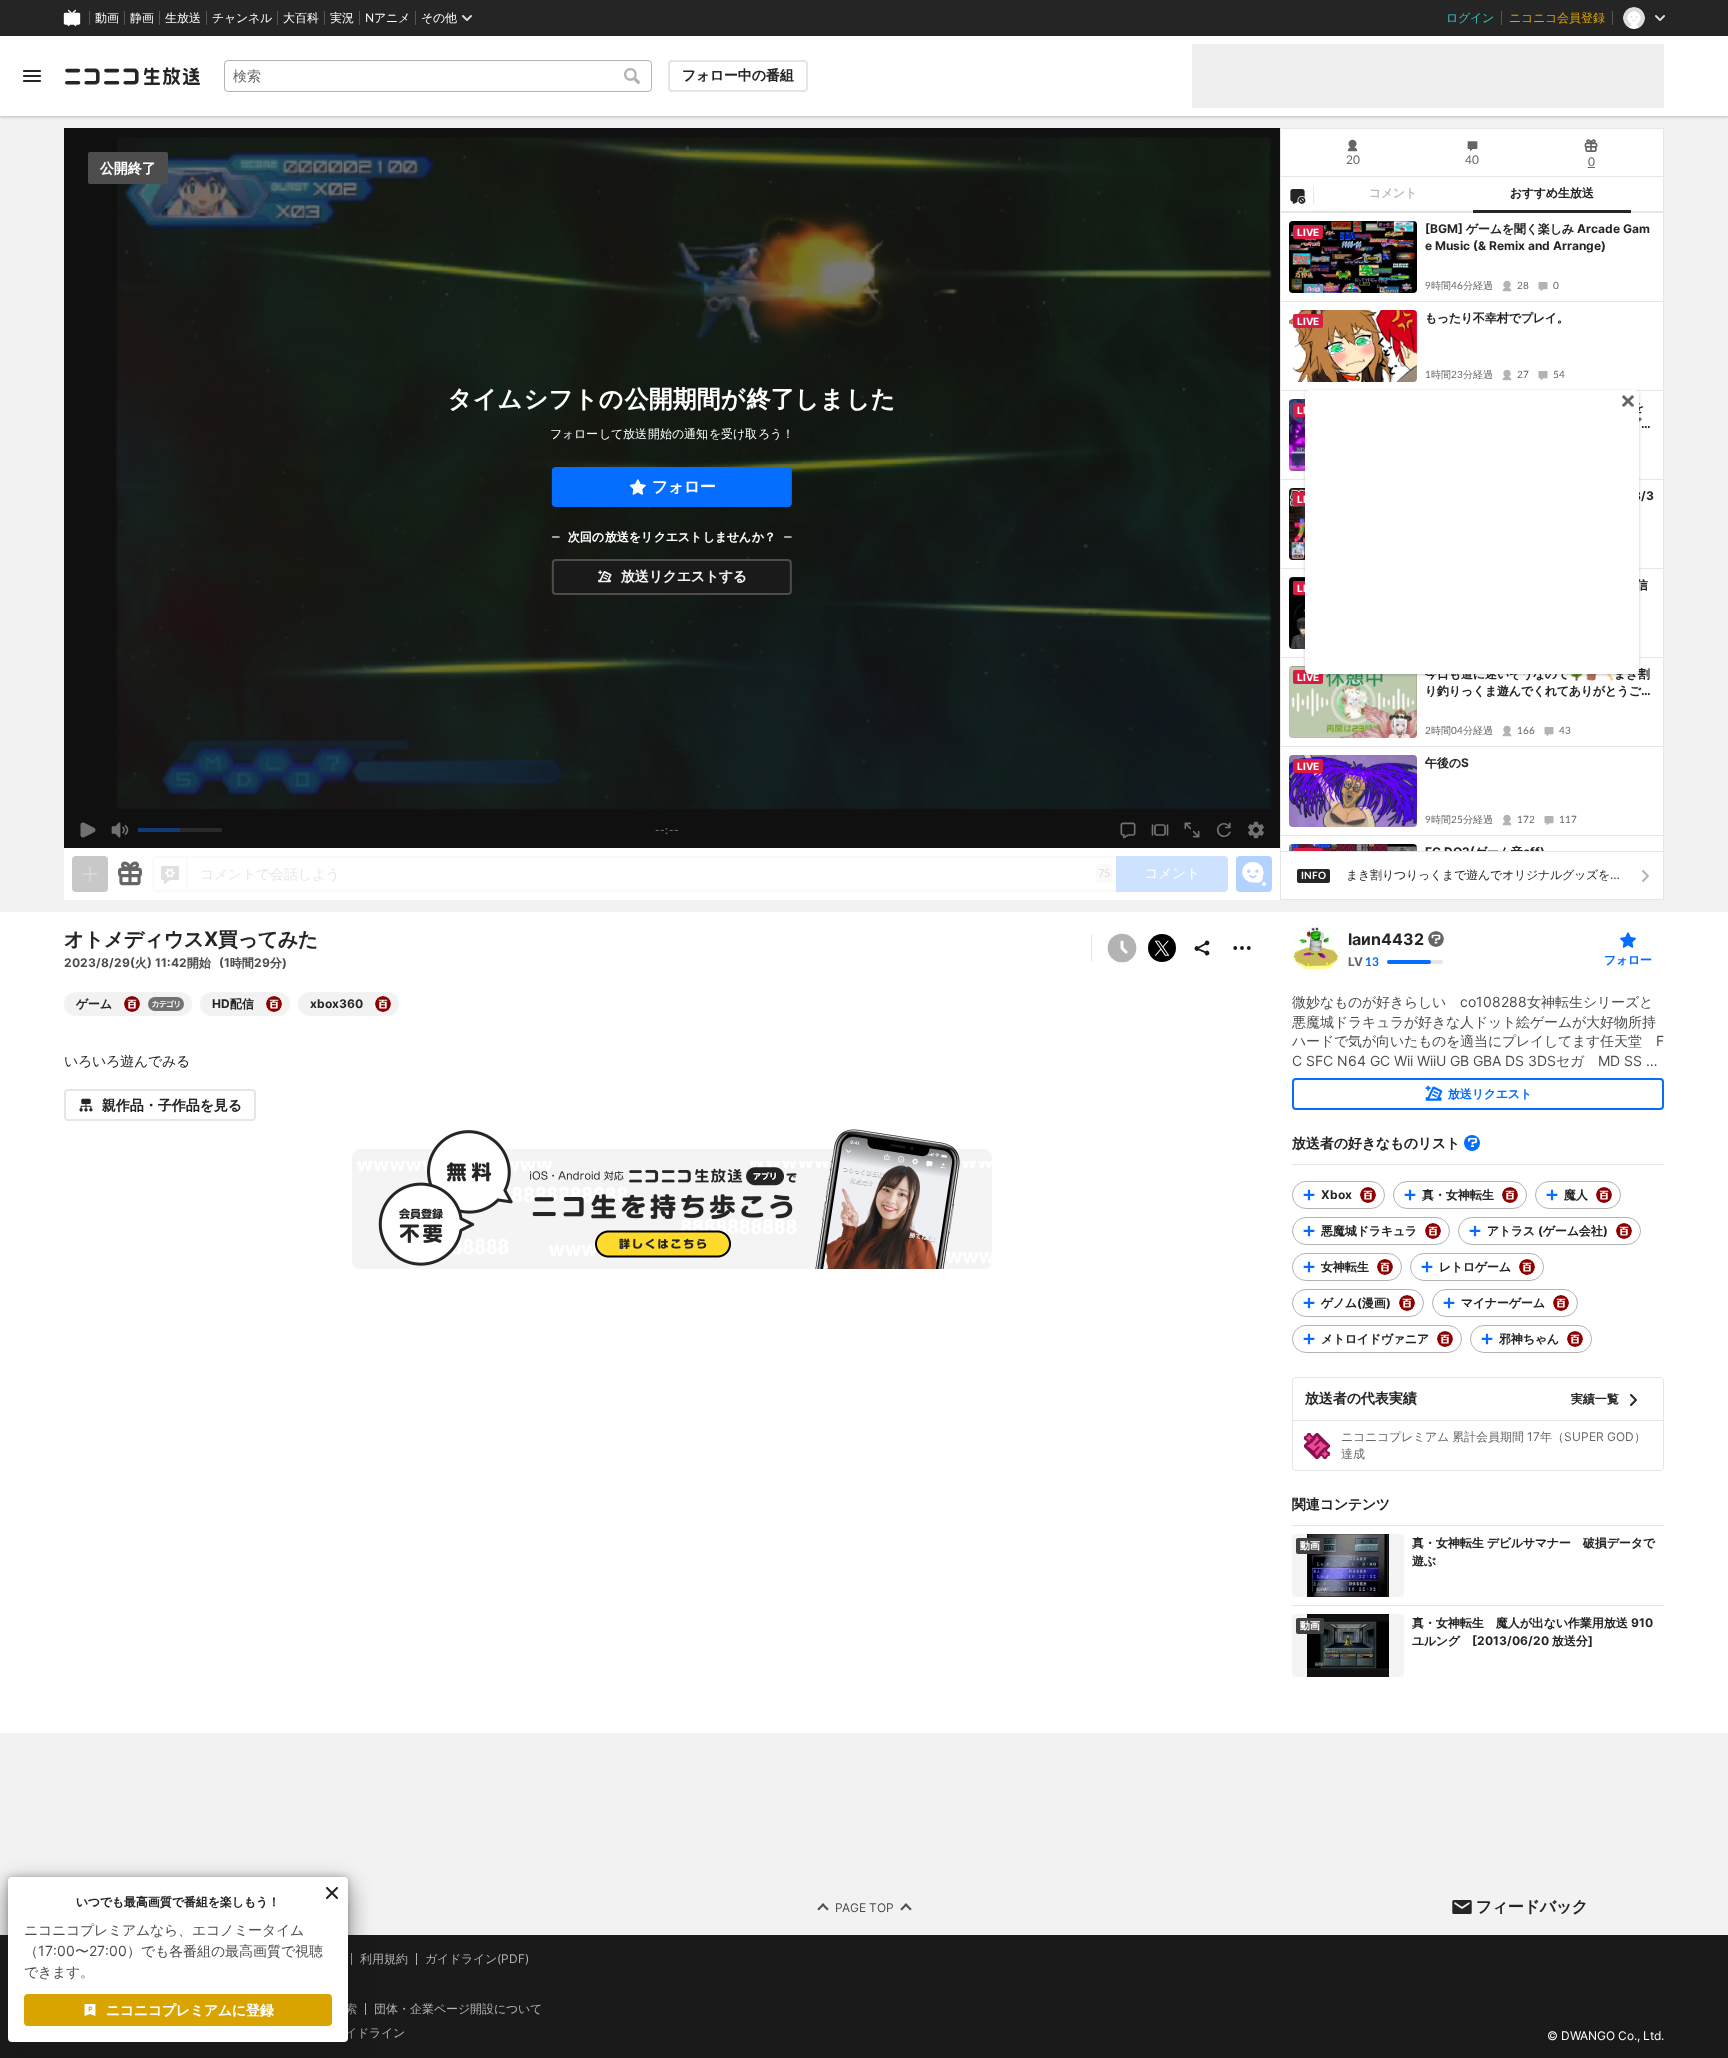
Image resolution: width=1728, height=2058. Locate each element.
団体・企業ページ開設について (458, 2009)
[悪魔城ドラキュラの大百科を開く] (1433, 1231)
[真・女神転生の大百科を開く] (1510, 1195)
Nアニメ (387, 18)
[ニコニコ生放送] (132, 76)
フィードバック (1532, 1906)
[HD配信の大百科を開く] (274, 1004)
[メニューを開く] (32, 76)
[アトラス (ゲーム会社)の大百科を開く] (1624, 1231)
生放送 (183, 18)
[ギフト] (130, 874)
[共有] (1202, 948)
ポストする (1162, 948)
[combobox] (438, 76)
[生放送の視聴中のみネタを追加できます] (90, 874)
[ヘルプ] (1472, 1143)
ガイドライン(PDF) (477, 1959)
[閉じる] (332, 1893)
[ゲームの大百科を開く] (132, 1004)
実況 (342, 18)
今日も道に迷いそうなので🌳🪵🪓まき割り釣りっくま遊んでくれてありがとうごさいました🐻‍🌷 (1539, 683)
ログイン (1470, 18)
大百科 (301, 18)
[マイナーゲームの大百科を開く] (1561, 1303)
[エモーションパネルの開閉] (1254, 874)
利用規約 (384, 1959)
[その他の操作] (1242, 948)
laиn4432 (1386, 939)
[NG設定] (1297, 195)
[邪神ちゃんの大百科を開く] (1575, 1339)
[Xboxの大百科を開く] (1368, 1195)
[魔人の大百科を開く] (1604, 1195)
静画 (142, 18)
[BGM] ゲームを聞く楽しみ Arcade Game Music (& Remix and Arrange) (1537, 237)
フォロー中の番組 (738, 75)
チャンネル (242, 18)
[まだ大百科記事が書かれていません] (1436, 939)
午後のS (1447, 762)
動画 (107, 18)
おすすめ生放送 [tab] (1552, 193)
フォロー (684, 486)
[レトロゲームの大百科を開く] (1527, 1267)
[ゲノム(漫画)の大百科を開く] (1407, 1303)
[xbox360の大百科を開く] (383, 1004)
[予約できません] (1122, 948)
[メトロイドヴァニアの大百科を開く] (1445, 1339)
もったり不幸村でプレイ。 (1497, 317)
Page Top (864, 1906)
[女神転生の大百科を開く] (1385, 1267)
